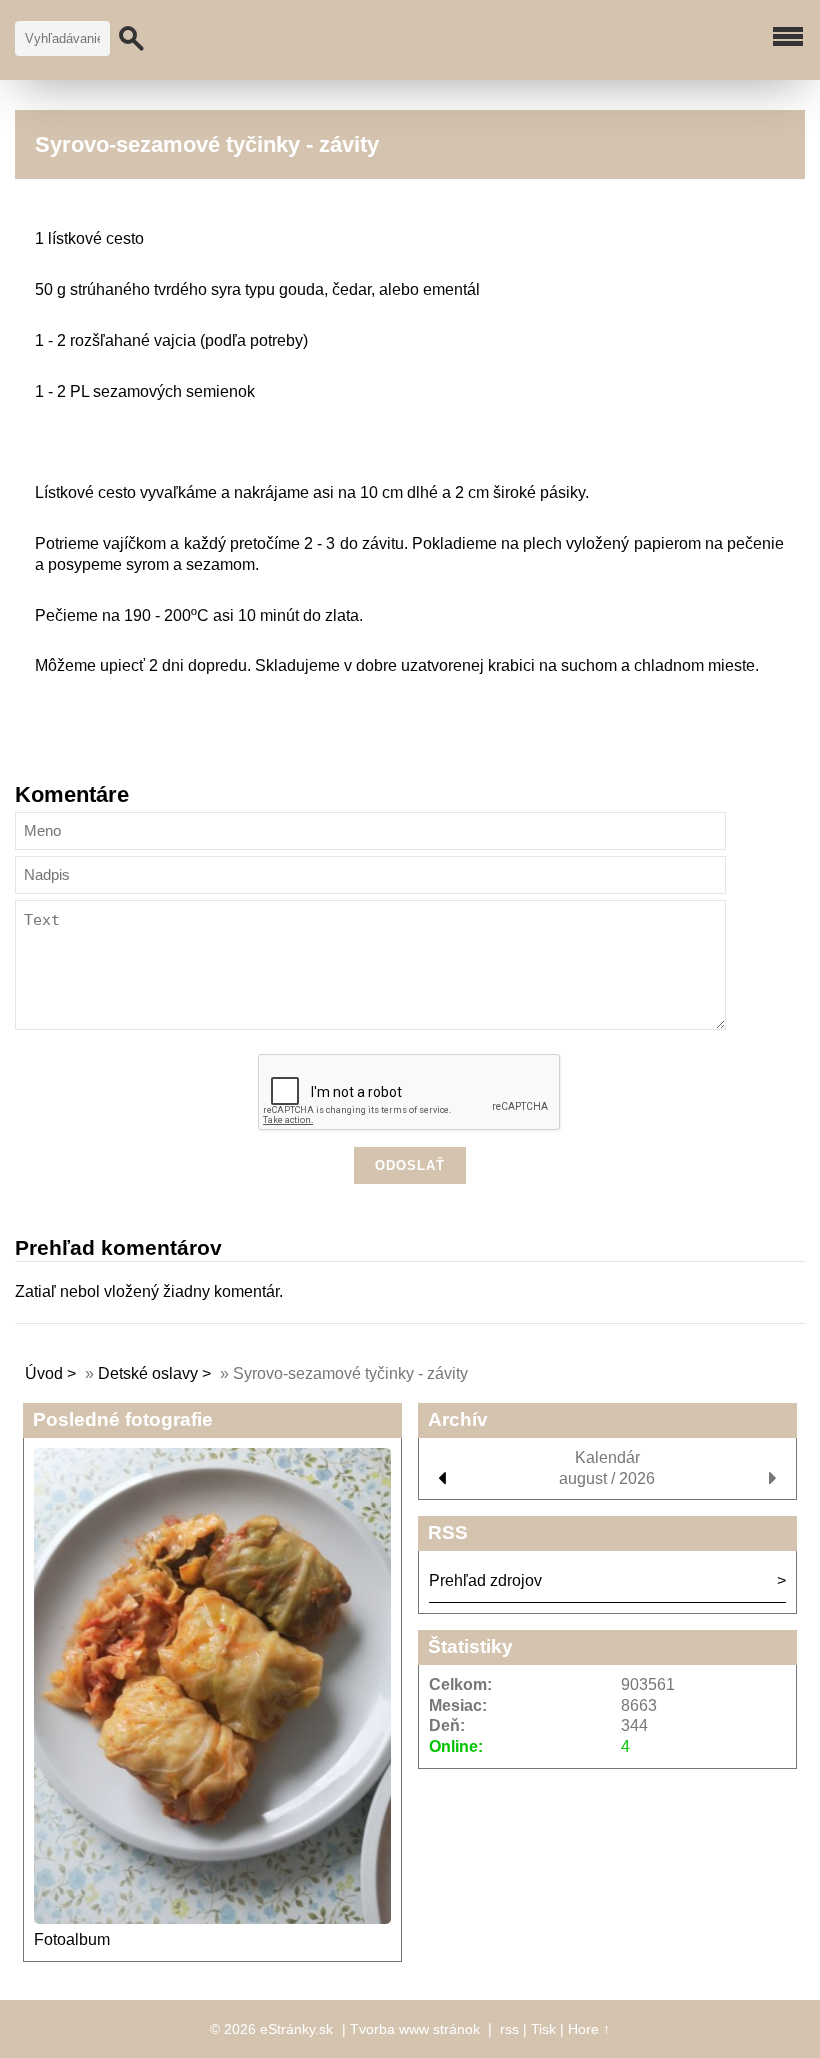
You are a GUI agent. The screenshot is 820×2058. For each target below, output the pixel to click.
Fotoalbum (72, 1939)
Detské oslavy (148, 1373)
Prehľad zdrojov (485, 1580)
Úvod (44, 1373)
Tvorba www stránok (415, 2029)
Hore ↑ (589, 2029)
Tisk (543, 2029)
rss (509, 2029)
